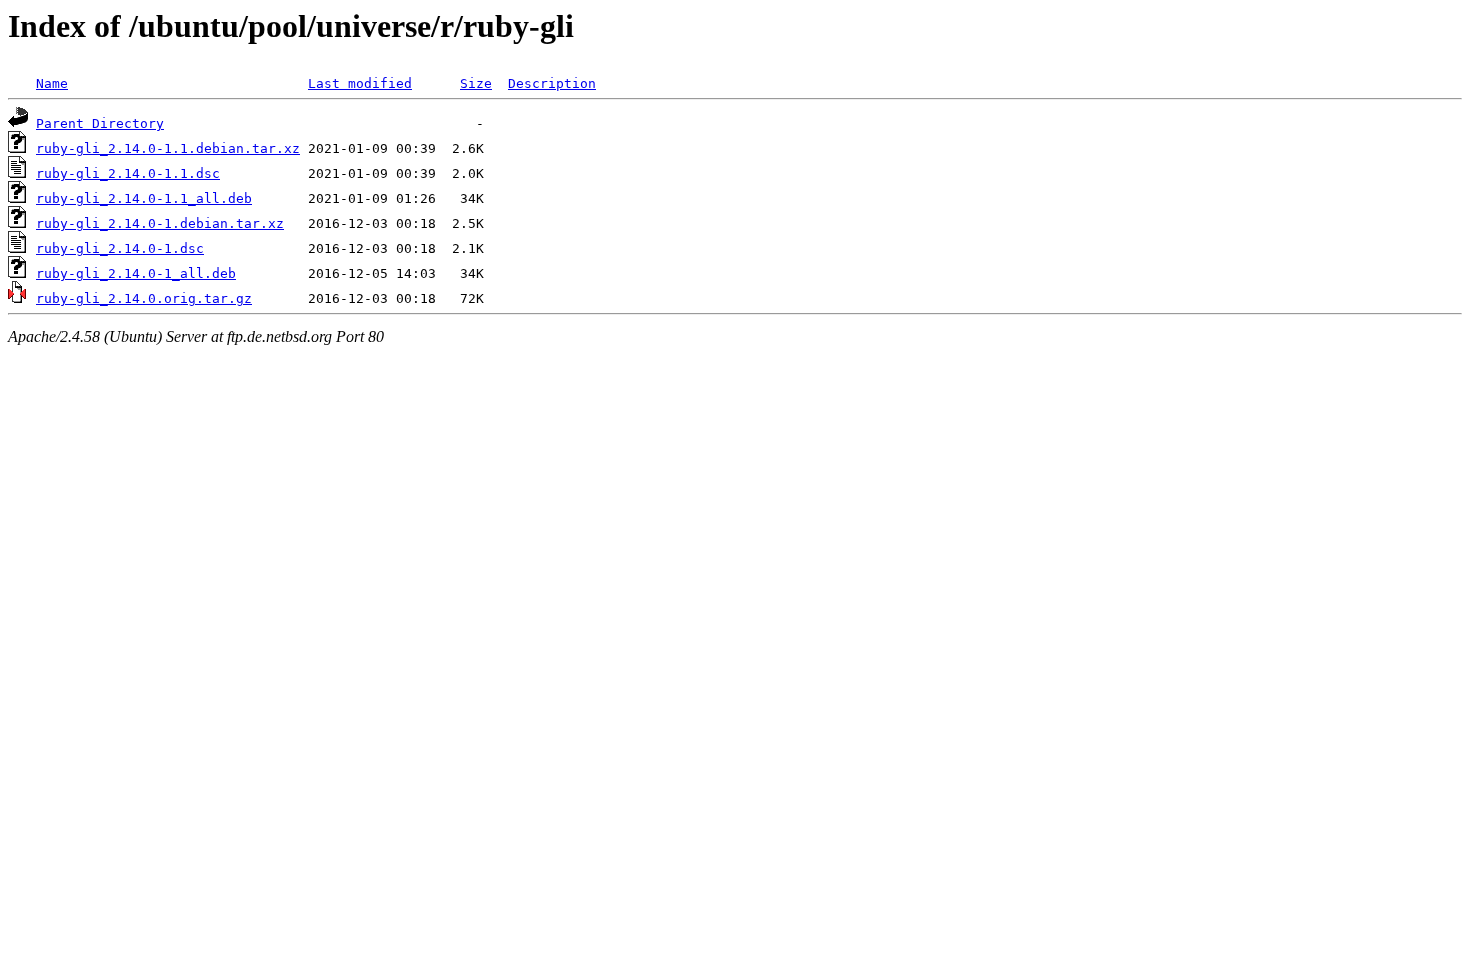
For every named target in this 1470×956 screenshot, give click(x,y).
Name (52, 83)
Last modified (360, 83)
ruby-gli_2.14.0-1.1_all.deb (144, 198)
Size (476, 83)
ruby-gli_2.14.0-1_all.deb (136, 273)
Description (552, 83)
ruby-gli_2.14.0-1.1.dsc (128, 173)
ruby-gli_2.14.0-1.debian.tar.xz (160, 223)
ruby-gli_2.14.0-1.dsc (120, 248)
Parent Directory (100, 123)
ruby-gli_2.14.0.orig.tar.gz (144, 298)
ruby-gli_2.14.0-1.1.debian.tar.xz (168, 148)
